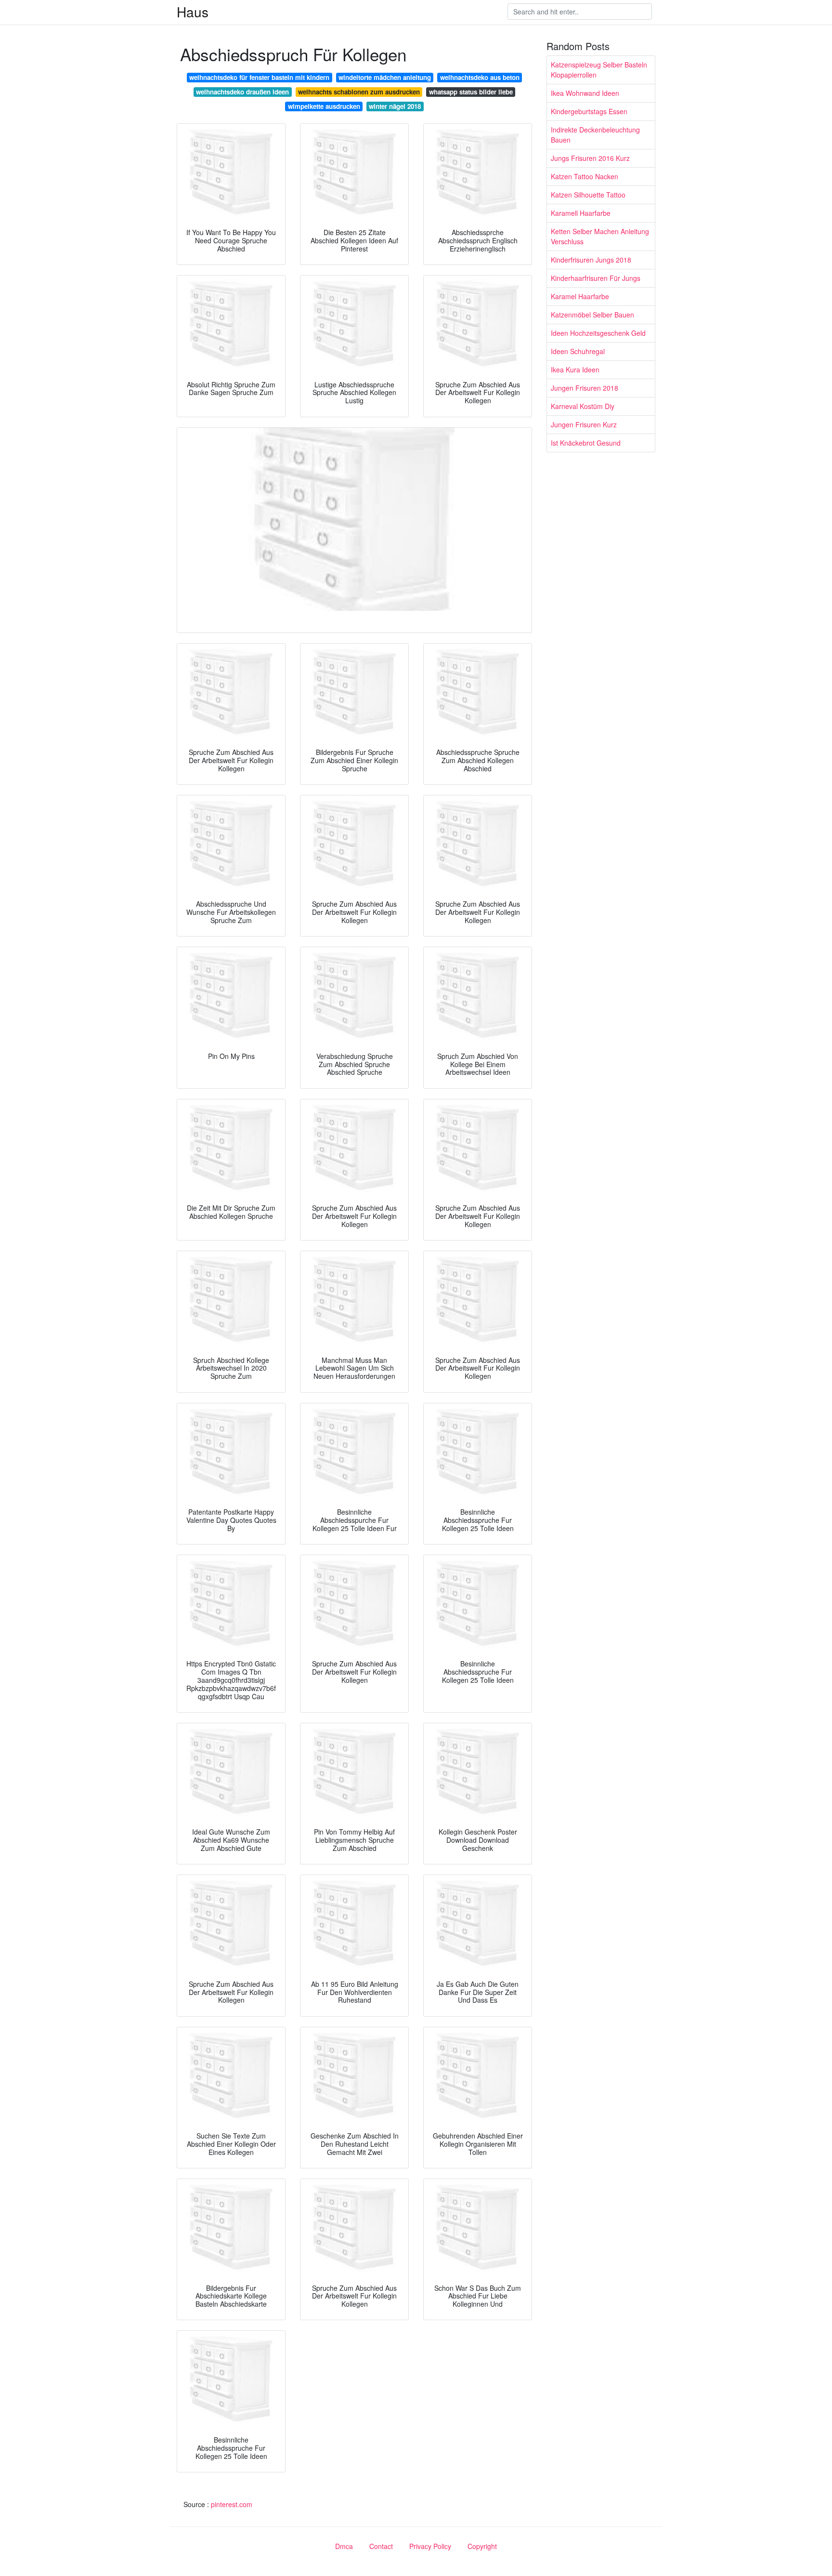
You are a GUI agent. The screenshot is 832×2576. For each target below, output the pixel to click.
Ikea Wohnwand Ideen (585, 93)
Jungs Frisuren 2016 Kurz (590, 158)
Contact (381, 2546)
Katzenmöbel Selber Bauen (592, 315)
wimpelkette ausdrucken (324, 106)
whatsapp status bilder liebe (471, 92)
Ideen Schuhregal (578, 351)
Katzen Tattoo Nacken (585, 176)
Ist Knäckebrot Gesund (586, 443)
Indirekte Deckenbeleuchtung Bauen (595, 135)
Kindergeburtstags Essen (589, 111)
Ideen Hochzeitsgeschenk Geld (598, 333)
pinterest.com (232, 2504)
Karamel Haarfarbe (580, 296)
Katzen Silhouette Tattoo (588, 195)
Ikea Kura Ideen (575, 370)
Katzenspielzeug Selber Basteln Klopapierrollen (599, 70)
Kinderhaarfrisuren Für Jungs (596, 278)
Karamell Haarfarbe (581, 213)
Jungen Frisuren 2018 (585, 388)
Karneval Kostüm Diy (583, 406)
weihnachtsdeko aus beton (480, 77)
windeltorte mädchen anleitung (385, 77)
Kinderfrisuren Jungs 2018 (591, 260)
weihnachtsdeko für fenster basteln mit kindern (259, 77)
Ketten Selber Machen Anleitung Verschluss (600, 236)
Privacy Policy (430, 2546)
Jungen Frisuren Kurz (584, 424)
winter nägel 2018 (395, 106)
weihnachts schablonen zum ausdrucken (359, 92)
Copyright (482, 2546)
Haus (193, 12)
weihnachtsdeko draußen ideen (242, 92)
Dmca (344, 2546)
